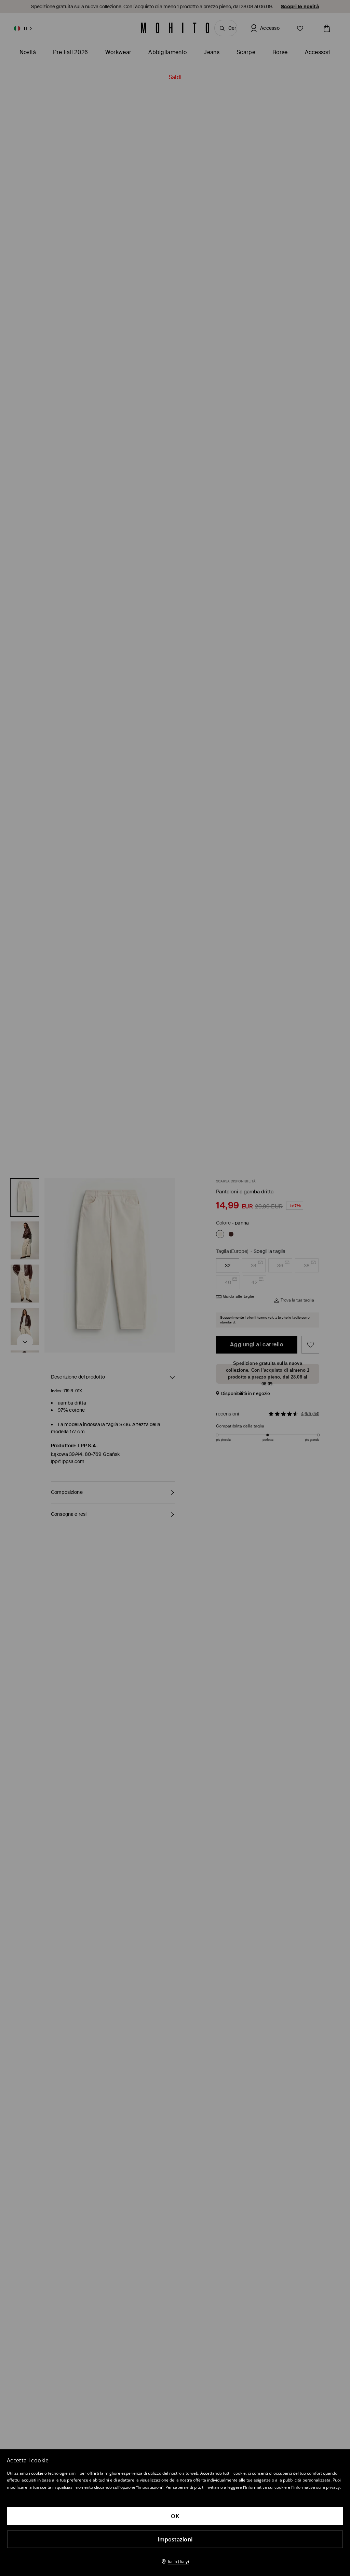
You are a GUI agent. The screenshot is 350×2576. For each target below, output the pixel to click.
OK (175, 2516)
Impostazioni (175, 2539)
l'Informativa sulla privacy (315, 2487)
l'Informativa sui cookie (265, 2487)
